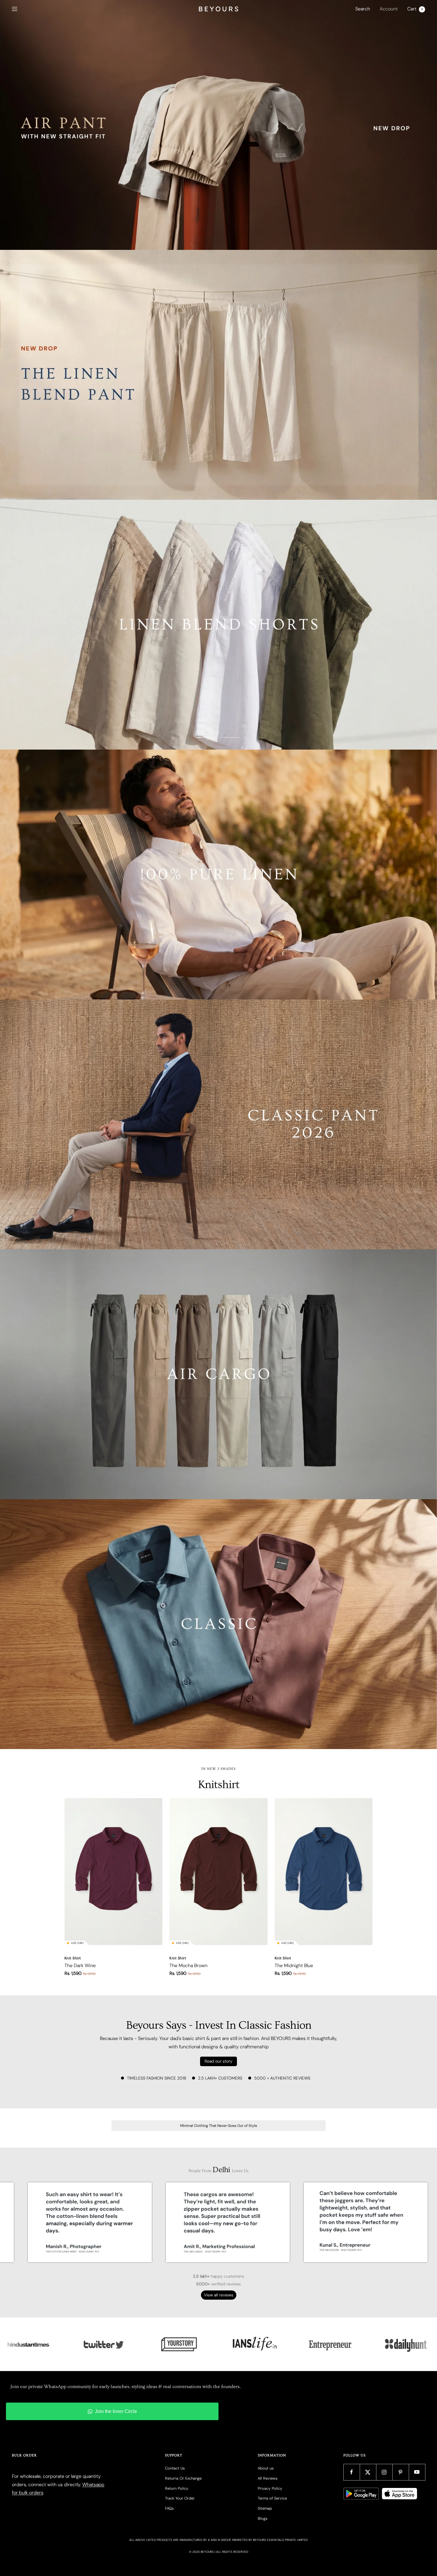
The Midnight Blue (294, 1965)
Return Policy (177, 2488)
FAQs (169, 2508)
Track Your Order (180, 2498)
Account (389, 9)
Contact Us (175, 2468)
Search (363, 9)
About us (266, 2468)
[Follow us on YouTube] (417, 2472)
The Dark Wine (80, 1965)
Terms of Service (272, 2498)
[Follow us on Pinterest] (401, 2472)
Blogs (262, 2518)
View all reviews (219, 2295)
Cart (415, 9)
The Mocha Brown (188, 1965)
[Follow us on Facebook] (352, 2472)
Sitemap (265, 2508)
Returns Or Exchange (183, 2478)
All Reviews (268, 2478)
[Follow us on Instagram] (384, 2472)
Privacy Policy (270, 2488)
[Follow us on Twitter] (368, 2472)
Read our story (218, 2061)
